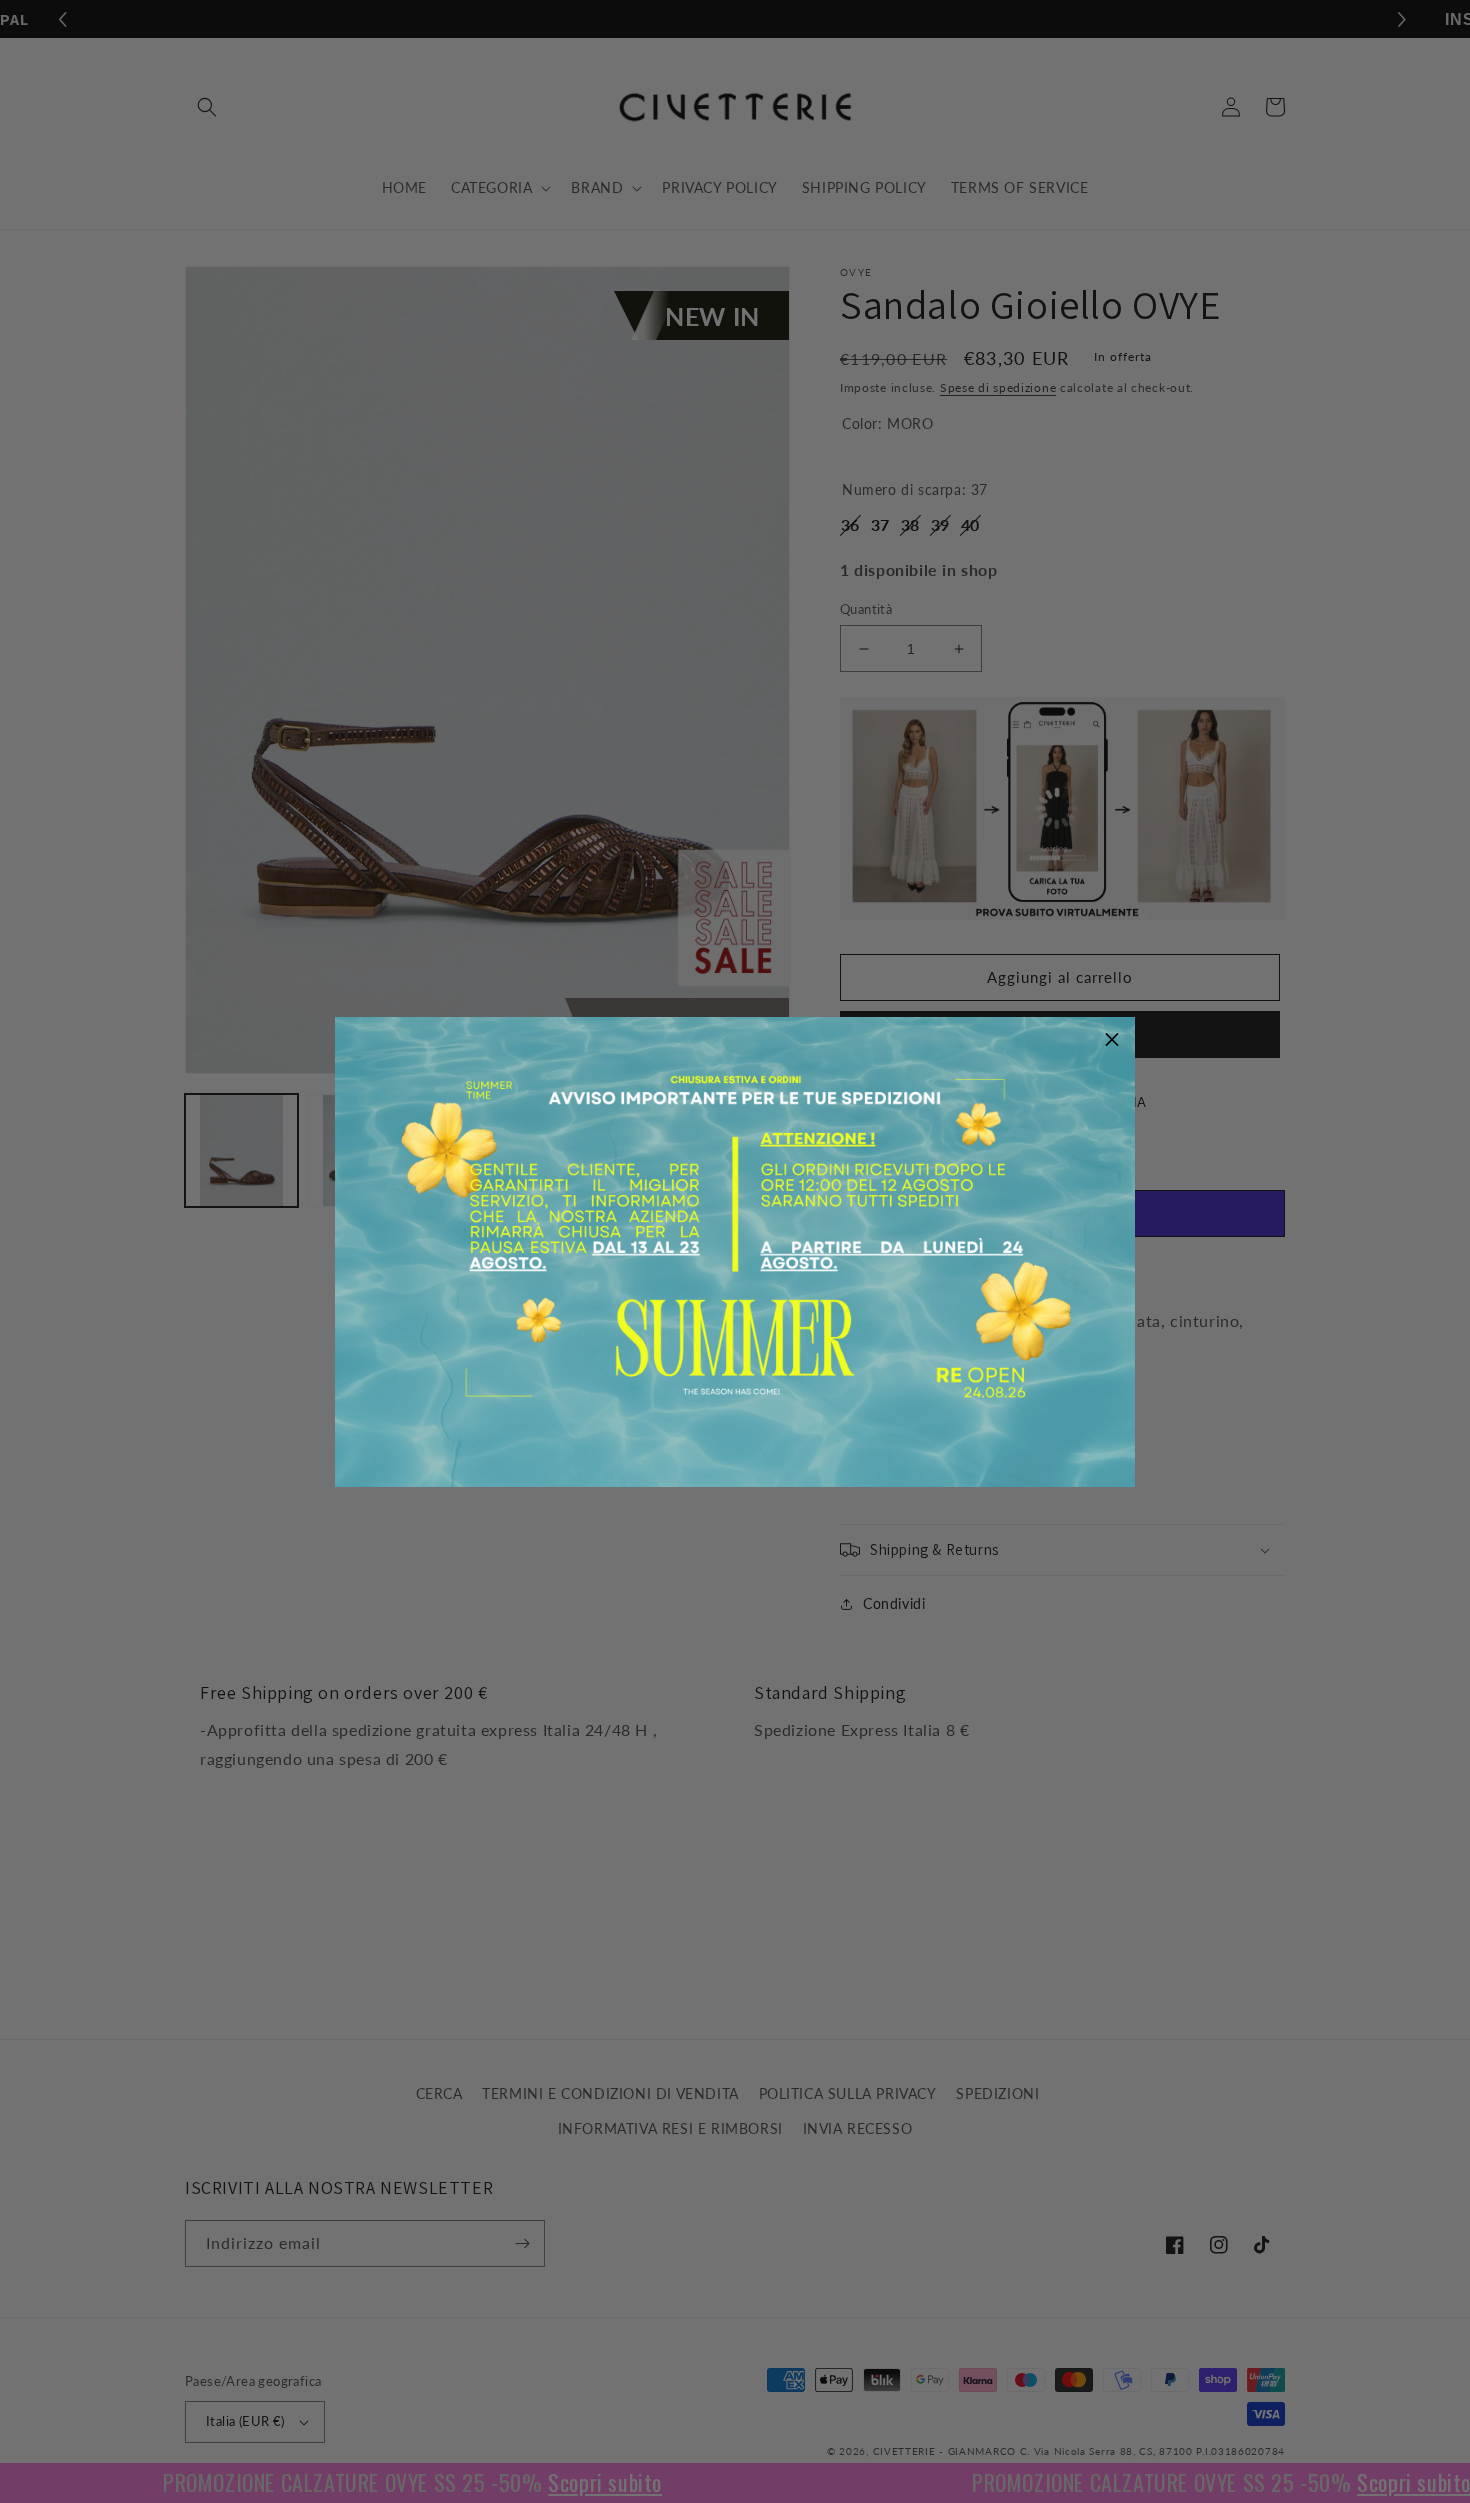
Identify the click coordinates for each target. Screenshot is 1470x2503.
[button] (1112, 1040)
